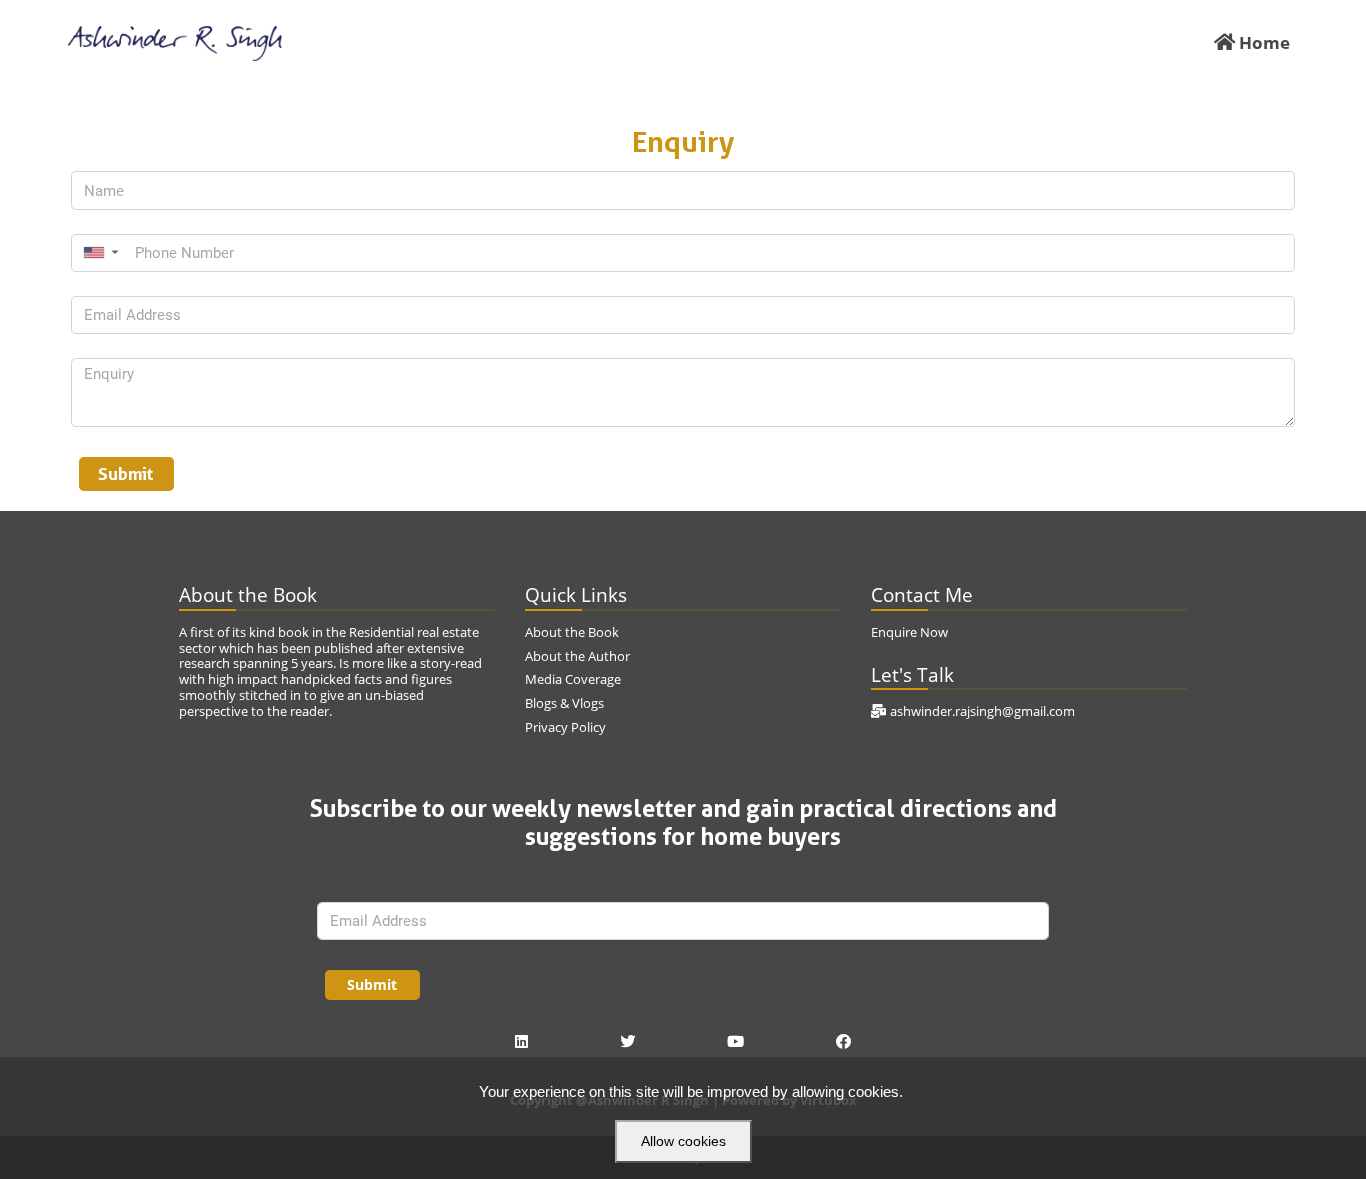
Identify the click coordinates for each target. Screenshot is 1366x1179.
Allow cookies (683, 1141)
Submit (126, 473)
